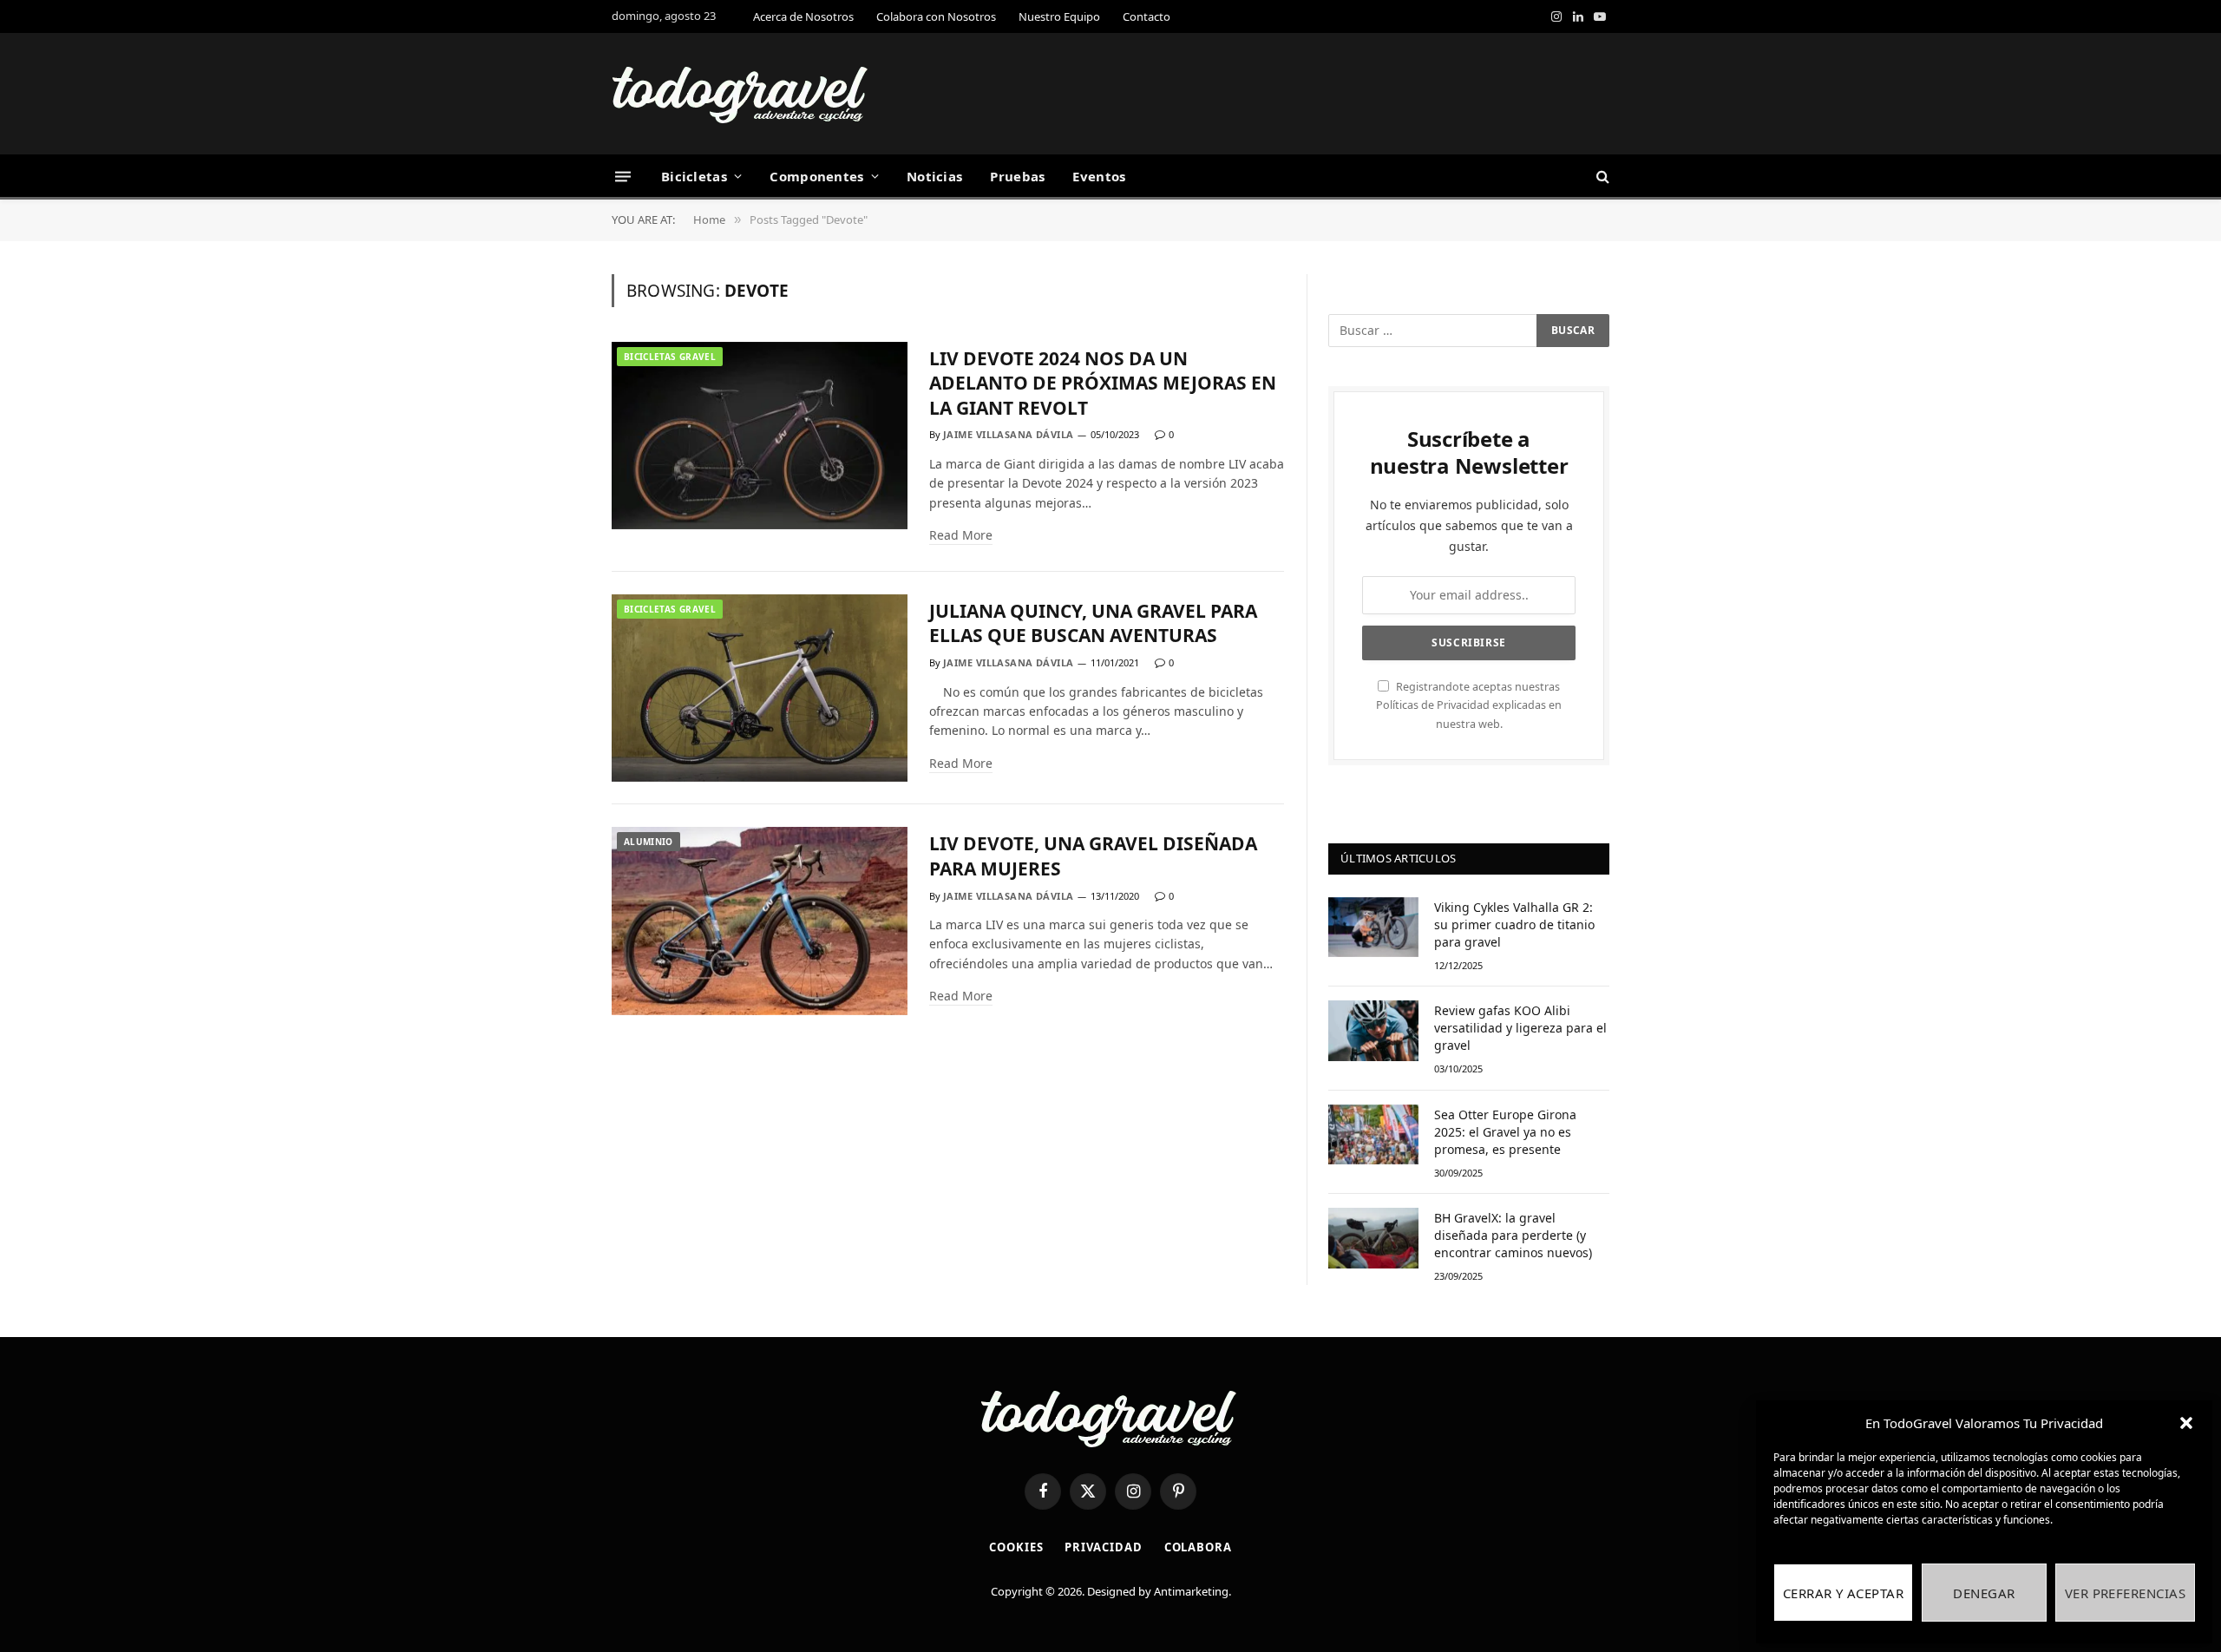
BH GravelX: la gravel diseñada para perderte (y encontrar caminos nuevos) (1513, 1235)
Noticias (934, 176)
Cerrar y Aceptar (1843, 1593)
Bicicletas (694, 176)
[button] (2186, 1423)
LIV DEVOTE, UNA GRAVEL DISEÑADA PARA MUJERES (1093, 856)
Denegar (1984, 1593)
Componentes (816, 176)
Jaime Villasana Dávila (1009, 434)
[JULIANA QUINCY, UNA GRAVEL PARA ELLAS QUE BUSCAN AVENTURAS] (760, 688)
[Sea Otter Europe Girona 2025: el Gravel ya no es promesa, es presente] (1373, 1134)
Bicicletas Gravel (670, 357)
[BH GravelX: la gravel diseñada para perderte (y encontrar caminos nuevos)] (1373, 1238)
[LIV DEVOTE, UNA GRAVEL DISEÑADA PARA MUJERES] (760, 921)
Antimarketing (1191, 1591)
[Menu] (623, 176)
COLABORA (1198, 1547)
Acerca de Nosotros (803, 16)
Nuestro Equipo (1059, 16)
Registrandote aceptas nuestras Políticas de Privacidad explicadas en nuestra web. (1469, 705)
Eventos (1099, 176)
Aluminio (649, 842)
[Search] (1601, 177)
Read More (961, 535)
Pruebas (1017, 176)
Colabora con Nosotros (936, 16)
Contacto (1147, 16)
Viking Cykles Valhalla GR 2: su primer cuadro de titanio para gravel (1514, 924)
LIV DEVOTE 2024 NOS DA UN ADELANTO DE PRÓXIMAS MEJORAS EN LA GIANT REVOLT (1103, 383)
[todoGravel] (742, 94)
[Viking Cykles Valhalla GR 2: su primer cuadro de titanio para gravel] (1373, 927)
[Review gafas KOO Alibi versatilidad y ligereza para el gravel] (1373, 1030)
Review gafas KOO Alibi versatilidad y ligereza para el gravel (1520, 1028)
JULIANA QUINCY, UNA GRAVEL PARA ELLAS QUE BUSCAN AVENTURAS (1093, 623)
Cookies (1016, 1547)
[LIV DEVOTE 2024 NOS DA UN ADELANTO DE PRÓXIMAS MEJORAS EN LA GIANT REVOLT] (760, 436)
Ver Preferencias (2125, 1593)
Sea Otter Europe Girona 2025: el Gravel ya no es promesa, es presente (1505, 1132)
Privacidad (1103, 1547)
